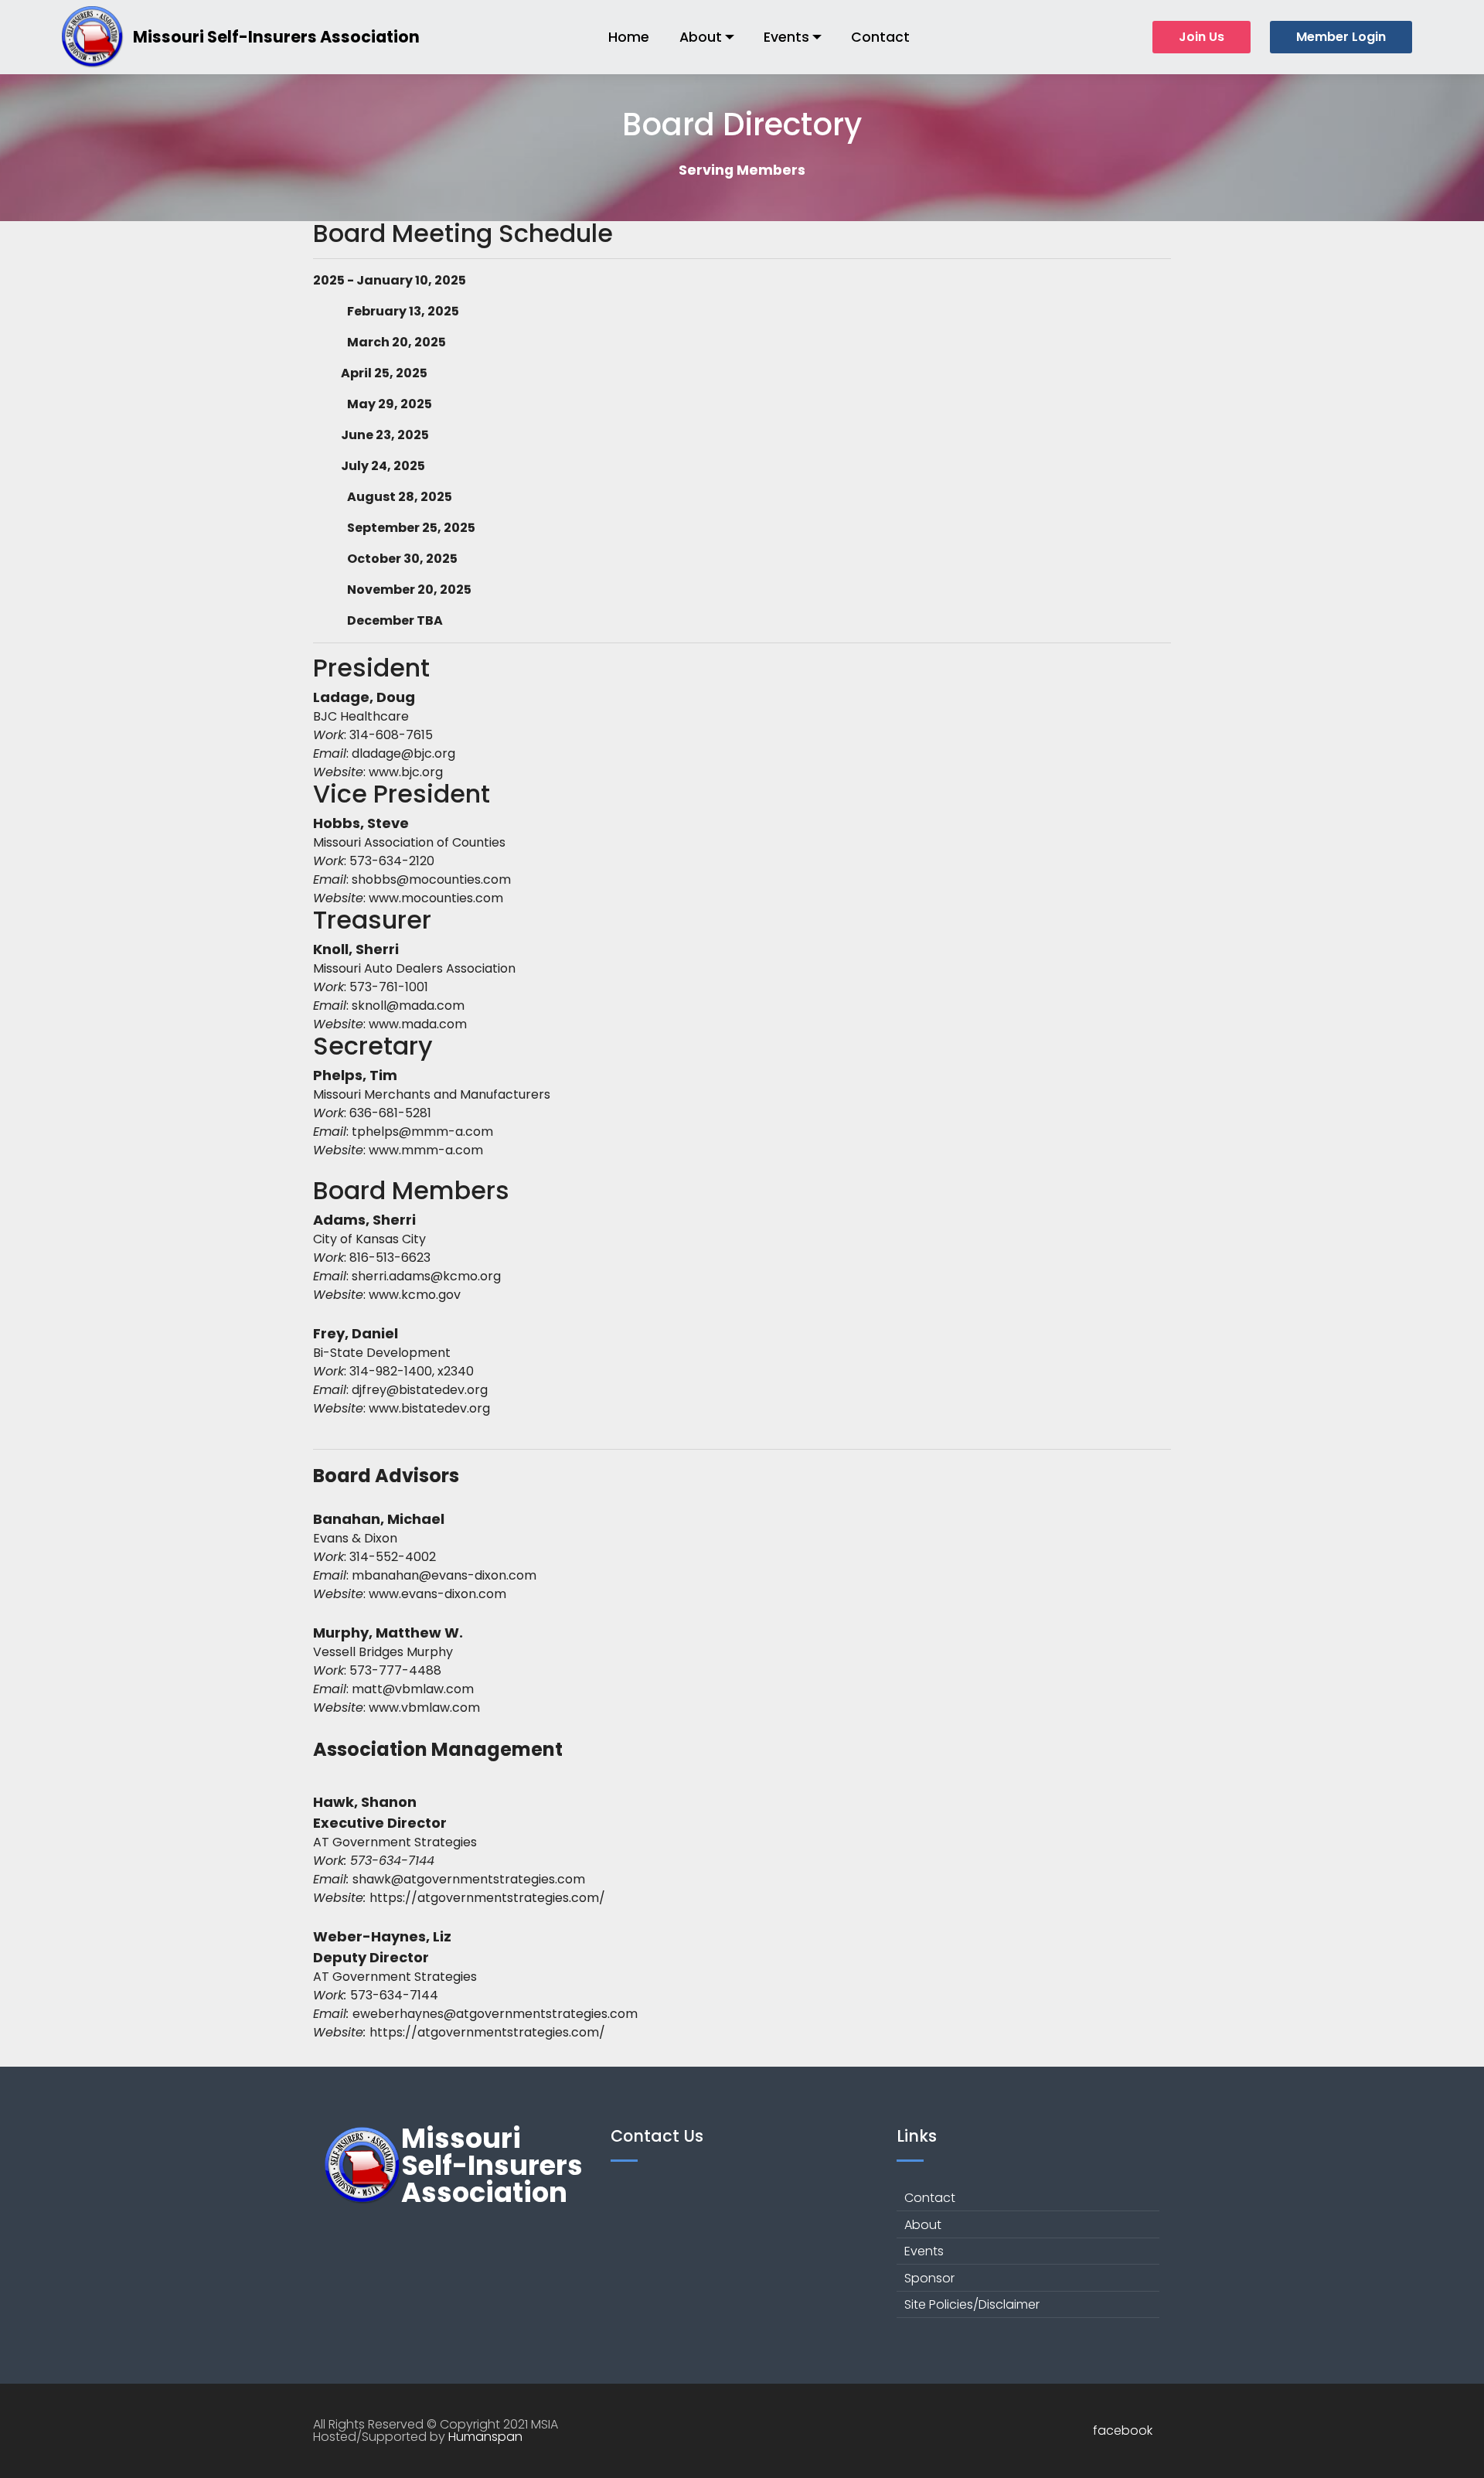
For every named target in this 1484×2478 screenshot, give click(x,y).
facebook (1123, 2430)
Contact (880, 37)
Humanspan (485, 2437)
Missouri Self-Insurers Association (276, 37)
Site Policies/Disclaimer (972, 2304)
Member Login (1341, 37)
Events (786, 37)
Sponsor (929, 2278)
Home (629, 37)
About (701, 37)
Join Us (1201, 37)
